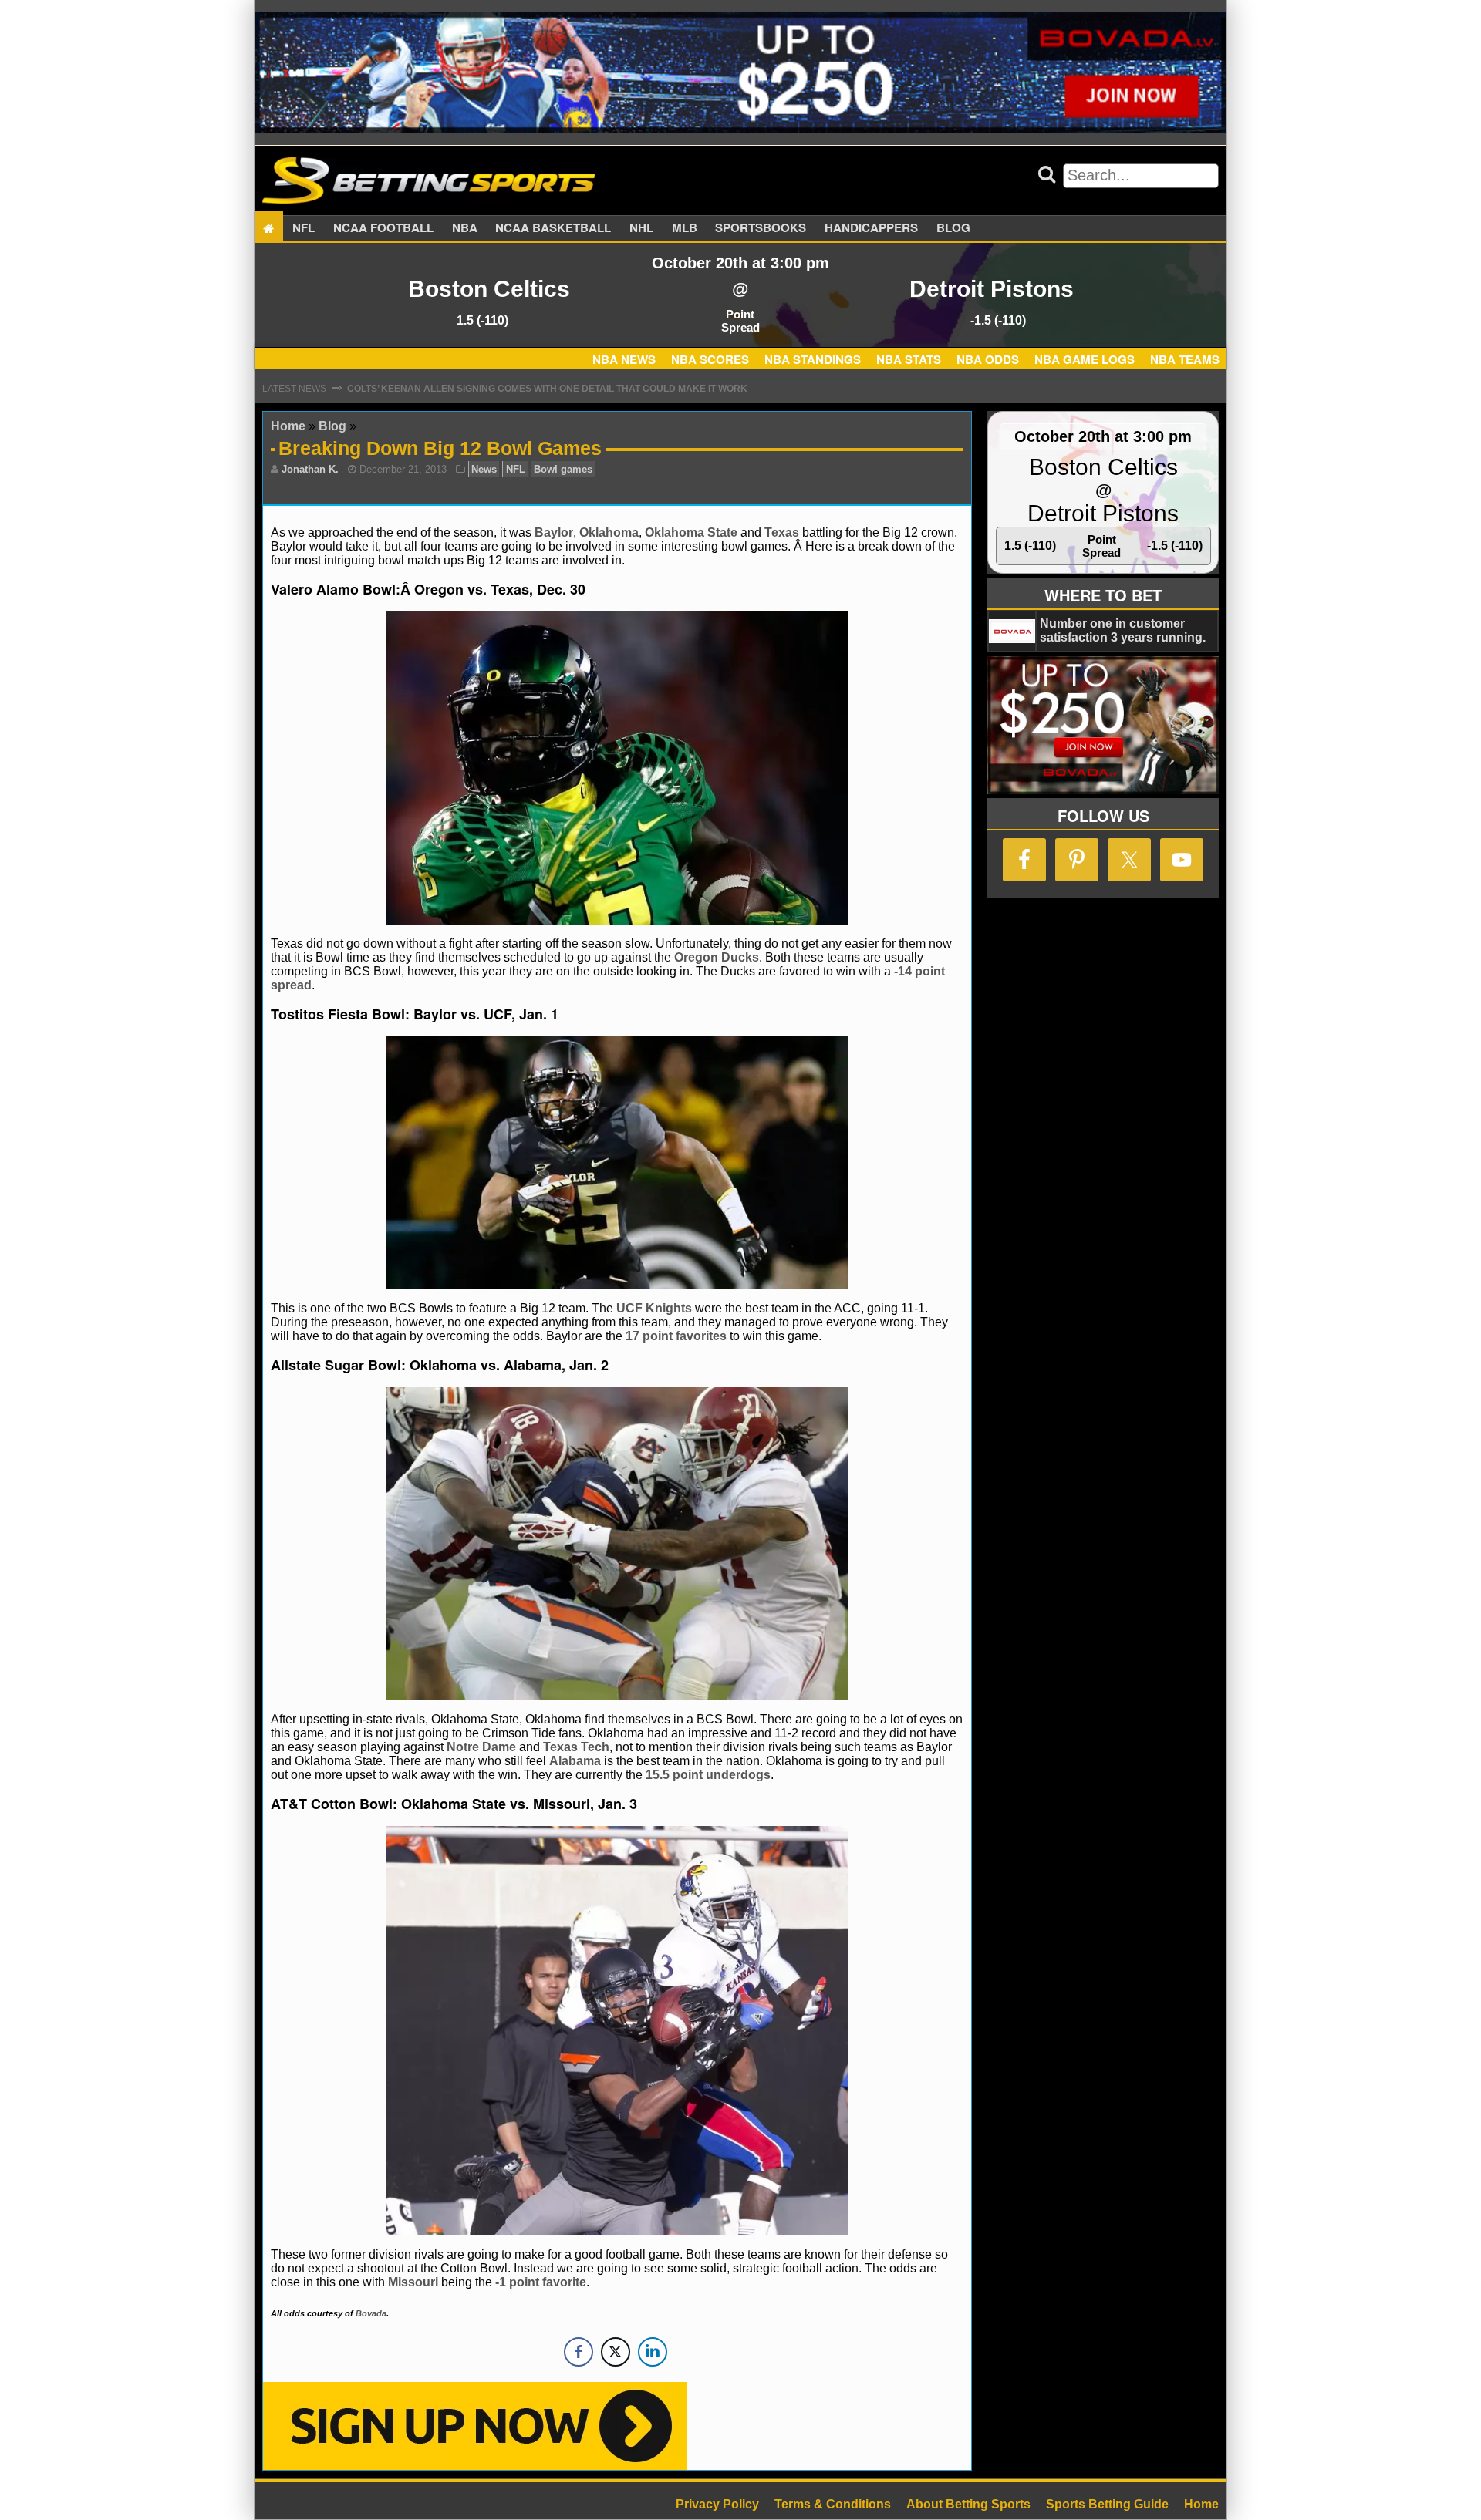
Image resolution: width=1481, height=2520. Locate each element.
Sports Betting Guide (1107, 2504)
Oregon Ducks (717, 957)
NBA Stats (909, 359)
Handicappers (871, 228)
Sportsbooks (761, 228)
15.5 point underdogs (708, 1775)
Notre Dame (481, 1747)
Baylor (554, 532)
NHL (641, 228)
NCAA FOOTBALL (383, 228)
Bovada (371, 2313)
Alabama (575, 1761)
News (484, 469)
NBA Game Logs (1085, 359)
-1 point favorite (539, 2282)
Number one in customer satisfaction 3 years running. (1123, 630)
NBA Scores (710, 359)
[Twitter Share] (616, 2352)
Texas (782, 532)
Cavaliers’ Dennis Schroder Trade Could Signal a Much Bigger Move (529, 389)
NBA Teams (1185, 359)
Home (288, 426)
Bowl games (563, 469)
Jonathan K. (310, 469)
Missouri (413, 2282)
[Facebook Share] (579, 2352)
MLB (685, 228)
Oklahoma (609, 532)
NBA (465, 228)
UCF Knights (654, 1308)
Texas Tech (576, 1747)
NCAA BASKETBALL (553, 228)
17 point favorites (676, 1336)
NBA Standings (813, 359)
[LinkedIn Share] (653, 2352)
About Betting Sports (968, 2504)
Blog (953, 228)
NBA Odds (988, 359)
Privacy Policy (717, 2504)
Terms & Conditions (833, 2504)
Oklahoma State (691, 532)
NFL (304, 228)
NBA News (624, 359)
